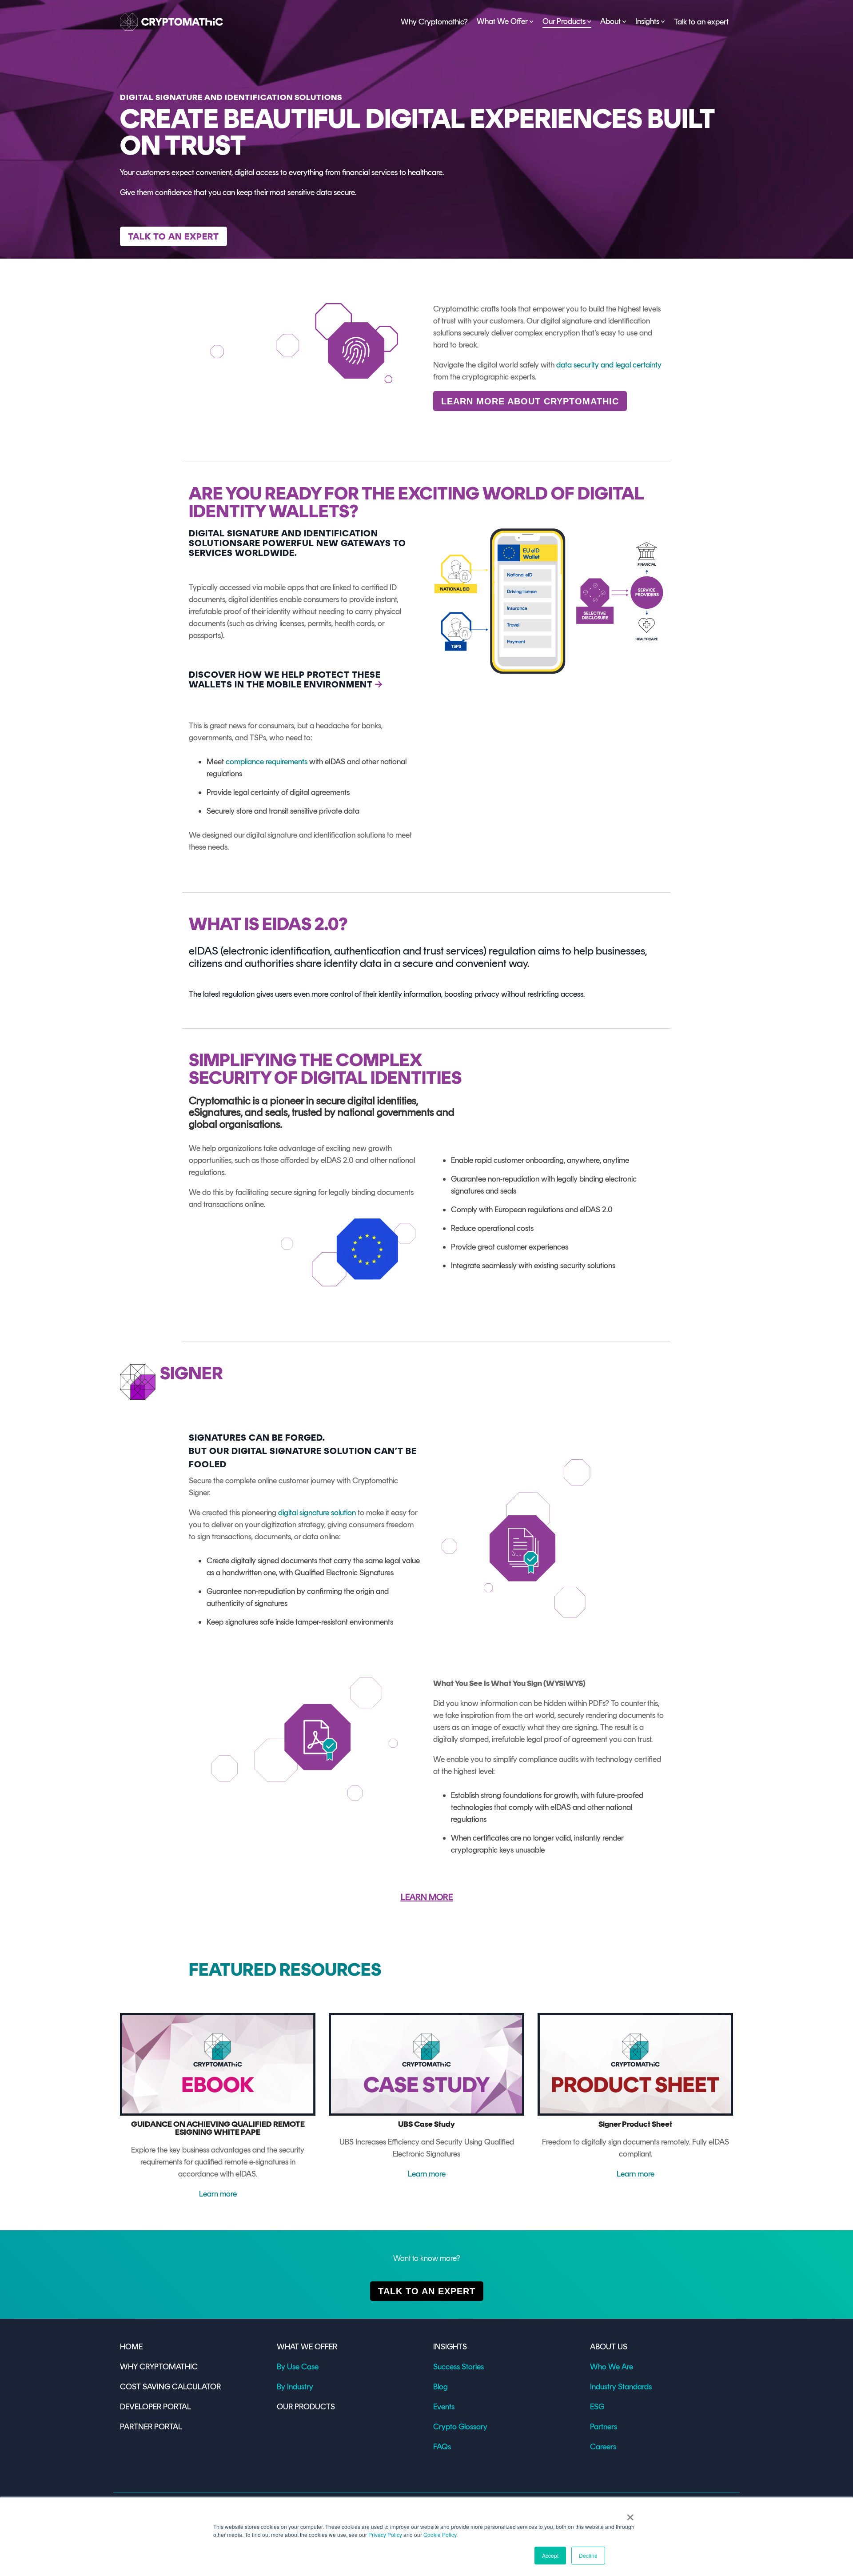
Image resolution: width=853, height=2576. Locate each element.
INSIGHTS (450, 2347)
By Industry (295, 2387)
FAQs (442, 2447)
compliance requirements (267, 762)
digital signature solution (317, 1513)
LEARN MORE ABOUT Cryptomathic (530, 401)
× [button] (630, 2514)
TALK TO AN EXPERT (427, 2291)
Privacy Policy (385, 2534)
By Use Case (298, 2367)
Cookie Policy (440, 2534)
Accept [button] (550, 2555)
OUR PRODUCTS (306, 2407)
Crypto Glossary (460, 2427)
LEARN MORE (427, 1897)
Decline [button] (588, 2555)
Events (444, 2407)
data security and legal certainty (609, 365)
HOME (131, 2347)
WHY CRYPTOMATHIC (159, 2367)
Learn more (218, 2194)
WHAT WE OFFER (307, 2347)
